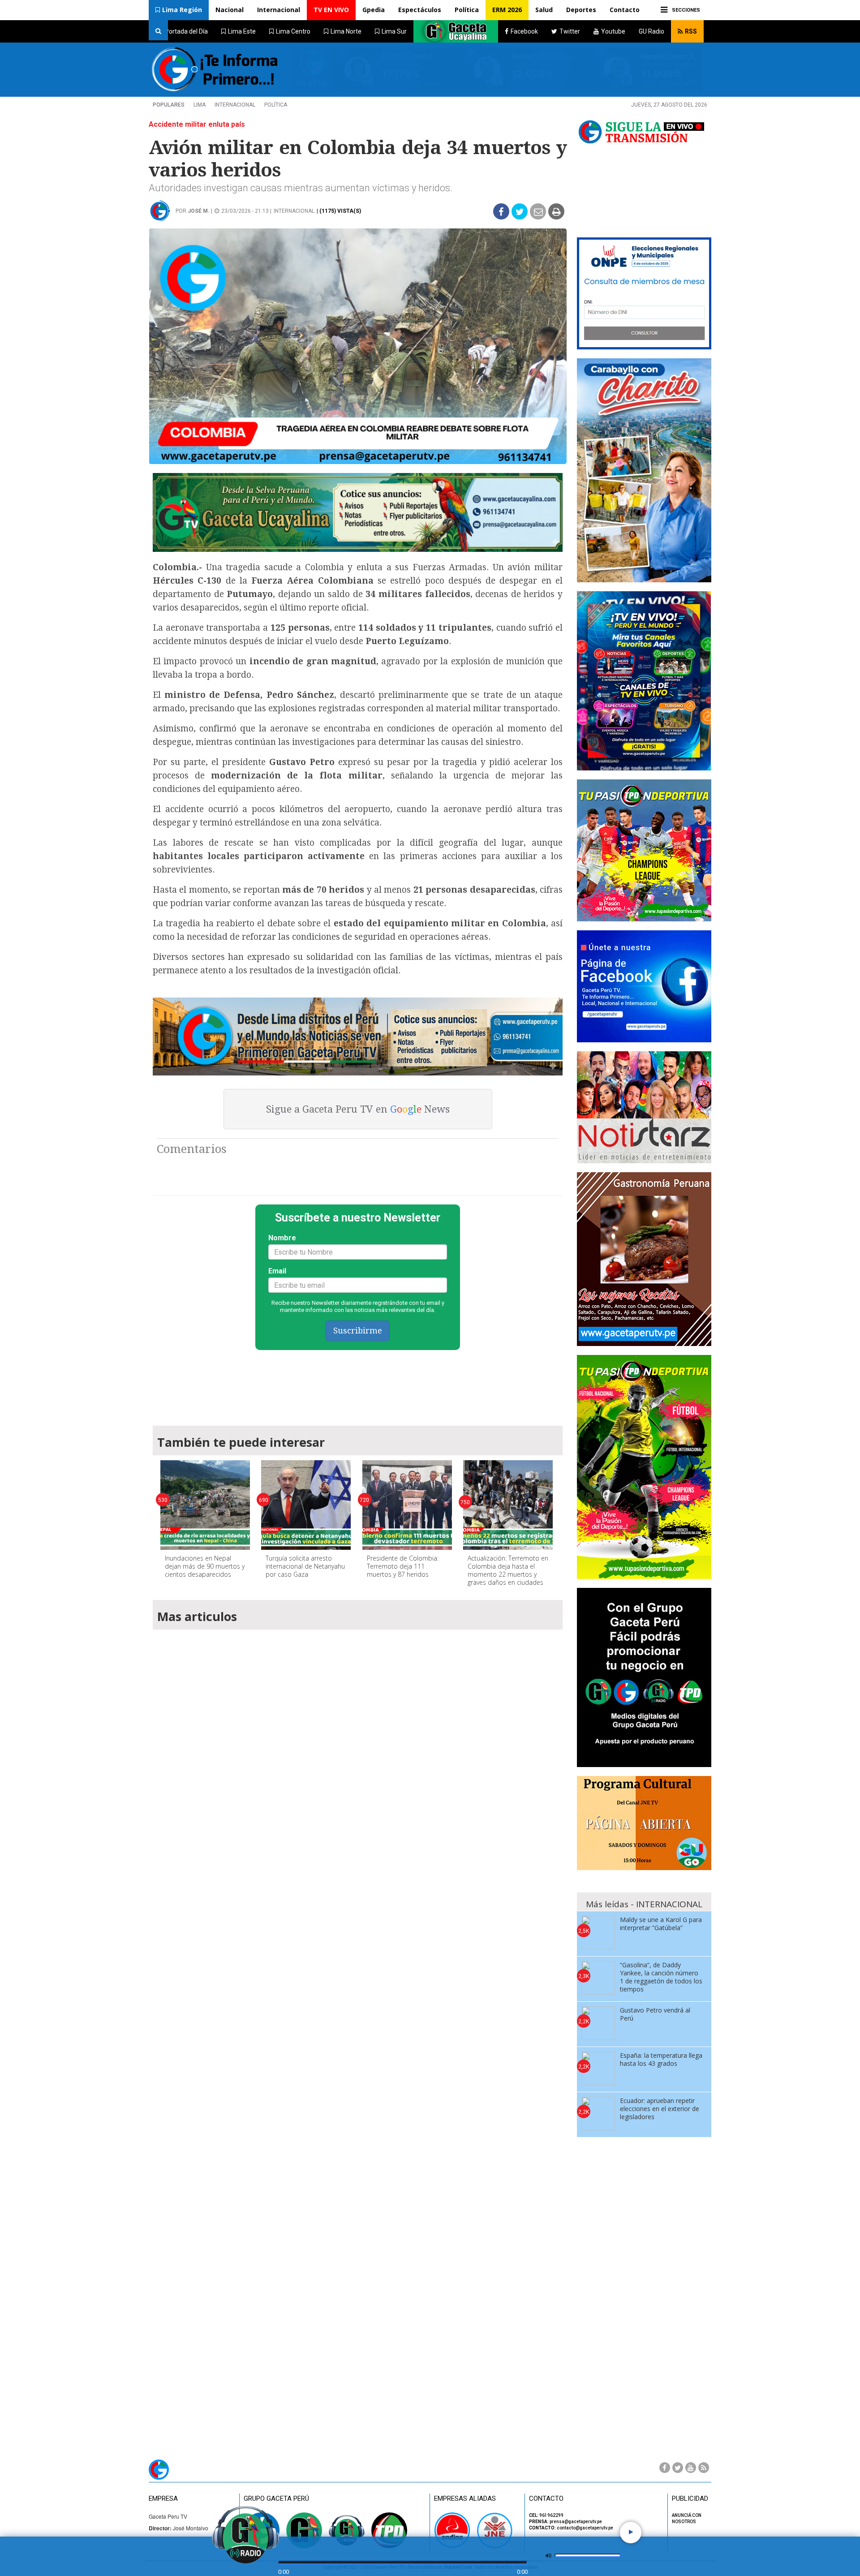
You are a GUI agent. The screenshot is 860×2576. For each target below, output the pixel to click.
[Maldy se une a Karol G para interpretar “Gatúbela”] (598, 1933)
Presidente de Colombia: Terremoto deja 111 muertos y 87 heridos (403, 1566)
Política (467, 10)
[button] (179, 10)
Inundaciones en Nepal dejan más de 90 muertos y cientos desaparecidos (205, 1566)
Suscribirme (358, 1331)
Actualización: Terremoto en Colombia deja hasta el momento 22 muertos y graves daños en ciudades (508, 1570)
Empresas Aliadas (465, 2499)
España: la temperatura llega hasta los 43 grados (661, 2059)
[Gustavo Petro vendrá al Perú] (598, 2023)
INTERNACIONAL (235, 105)
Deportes (581, 10)
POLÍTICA (276, 105)
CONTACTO (546, 2499)
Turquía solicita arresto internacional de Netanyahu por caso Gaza (305, 1566)
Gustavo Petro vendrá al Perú (655, 2014)
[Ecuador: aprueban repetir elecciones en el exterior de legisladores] (598, 2114)
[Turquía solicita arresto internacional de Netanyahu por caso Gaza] (306, 1505)
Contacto (625, 10)
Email (277, 1271)
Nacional (230, 10)
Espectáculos (420, 10)
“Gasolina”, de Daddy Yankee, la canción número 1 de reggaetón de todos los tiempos (661, 1977)
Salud (544, 10)
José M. (199, 211)
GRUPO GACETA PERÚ (276, 2499)
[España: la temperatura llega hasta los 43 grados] (598, 2068)
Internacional (279, 10)
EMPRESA (163, 2499)
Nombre (282, 1238)
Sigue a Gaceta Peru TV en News (358, 1109)
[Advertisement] (358, 1384)
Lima (200, 105)
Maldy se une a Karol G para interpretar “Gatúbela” (661, 1924)
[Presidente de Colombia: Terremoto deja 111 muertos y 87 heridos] (407, 1505)
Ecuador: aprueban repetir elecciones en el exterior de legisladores (660, 2109)
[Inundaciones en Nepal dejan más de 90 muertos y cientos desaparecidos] (205, 1505)
